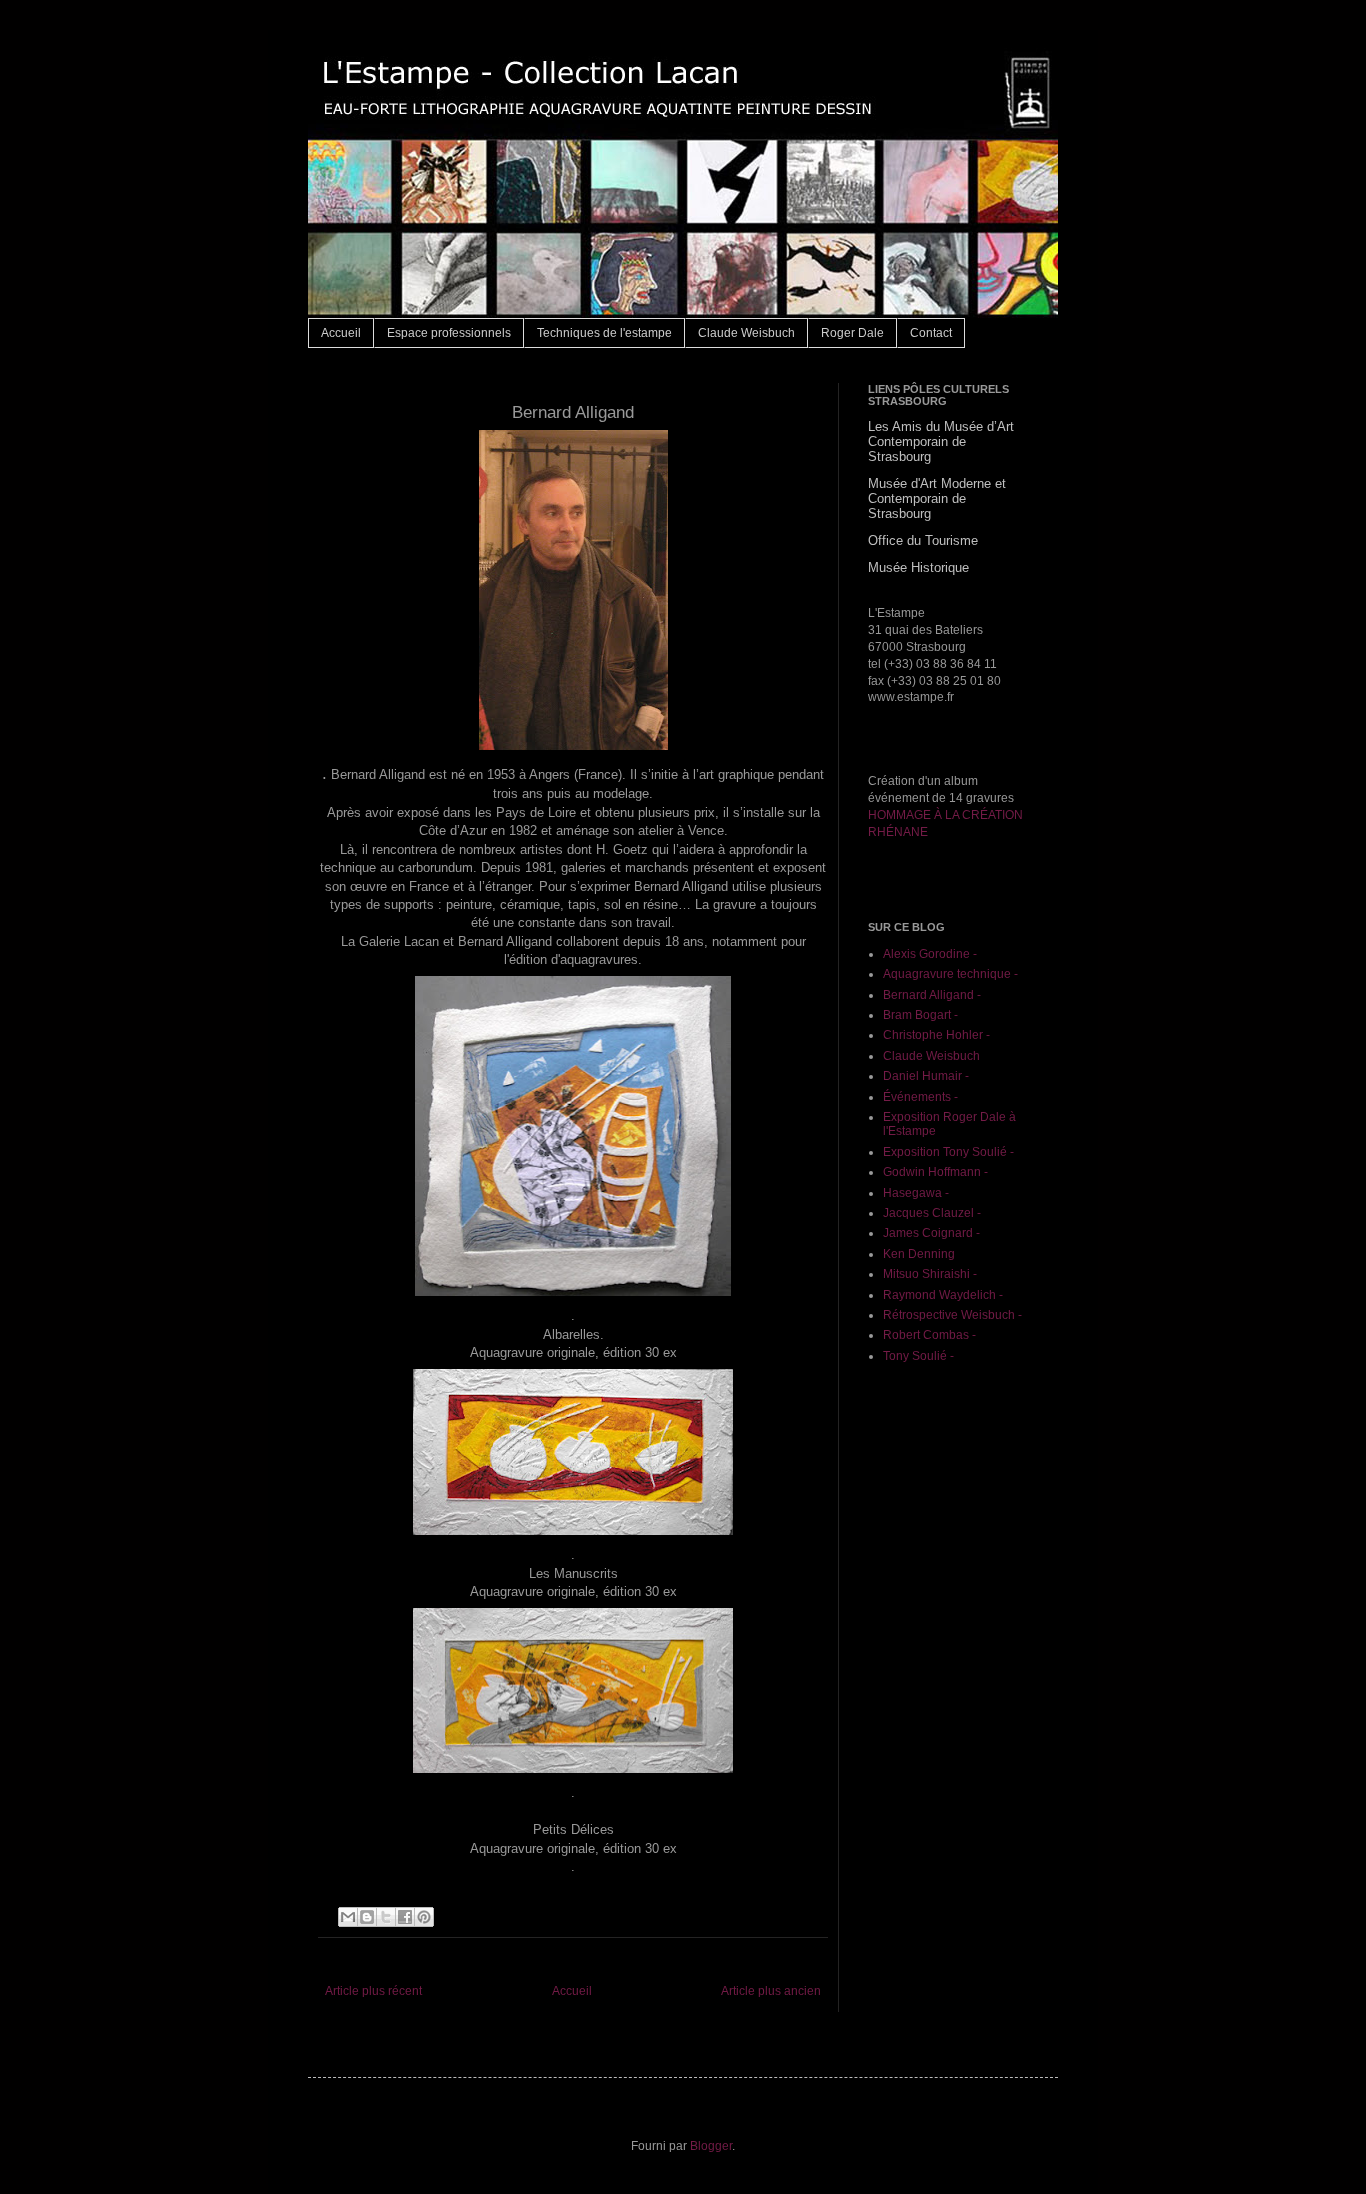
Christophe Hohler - (936, 1035)
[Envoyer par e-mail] (348, 1917)
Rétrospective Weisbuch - (952, 1315)
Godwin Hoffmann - (935, 1172)
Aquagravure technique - (950, 974)
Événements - (920, 1097)
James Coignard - (931, 1233)
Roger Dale (852, 333)
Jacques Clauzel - (932, 1213)
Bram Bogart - (920, 1015)
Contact (931, 333)
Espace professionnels (449, 333)
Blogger (711, 2146)
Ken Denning (919, 1254)
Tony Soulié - (918, 1356)
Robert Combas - (929, 1335)
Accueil (341, 333)
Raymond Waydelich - (943, 1295)
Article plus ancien (771, 1991)
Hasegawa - (916, 1193)
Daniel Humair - (926, 1076)
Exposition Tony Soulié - (948, 1152)
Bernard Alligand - (932, 995)
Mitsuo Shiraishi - (930, 1274)
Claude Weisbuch (746, 333)
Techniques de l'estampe (604, 333)
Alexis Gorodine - (930, 954)
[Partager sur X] (386, 1917)
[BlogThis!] (367, 1917)
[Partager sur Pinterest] (424, 1917)
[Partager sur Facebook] (405, 1917)
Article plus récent (373, 1991)
